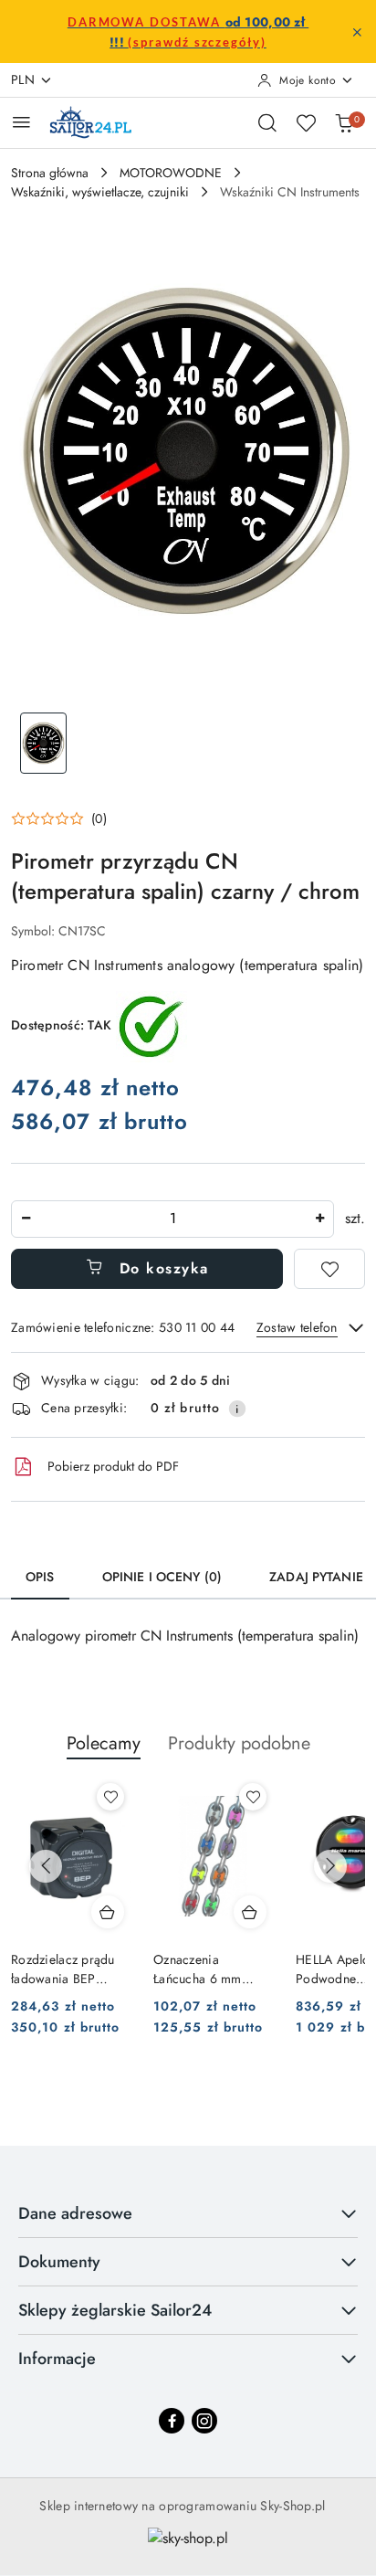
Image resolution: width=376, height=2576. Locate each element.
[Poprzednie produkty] (46, 1866)
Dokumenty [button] (59, 2262)
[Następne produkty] (330, 1866)
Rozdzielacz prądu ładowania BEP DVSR (63, 1969)
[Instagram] (204, 2421)
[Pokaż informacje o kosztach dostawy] (237, 1409)
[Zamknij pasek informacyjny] (357, 32)
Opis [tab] (40, 1577)
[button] (59, 818)
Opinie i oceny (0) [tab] (162, 1577)
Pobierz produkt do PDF (113, 1466)
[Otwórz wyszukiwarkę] (267, 122)
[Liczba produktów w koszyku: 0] (344, 122)
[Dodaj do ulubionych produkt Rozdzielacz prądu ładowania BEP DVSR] (110, 1797)
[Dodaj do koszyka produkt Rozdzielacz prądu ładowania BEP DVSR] (108, 1912)
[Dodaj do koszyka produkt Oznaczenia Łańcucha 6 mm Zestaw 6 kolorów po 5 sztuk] (250, 1912)
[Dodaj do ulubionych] (329, 1269)
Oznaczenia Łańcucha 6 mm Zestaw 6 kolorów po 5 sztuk (213, 1969)
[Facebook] (172, 2421)
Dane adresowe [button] (75, 2213)
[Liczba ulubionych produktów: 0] (306, 122)
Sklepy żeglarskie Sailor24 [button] (115, 2310)
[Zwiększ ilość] (319, 1219)
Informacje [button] (57, 2359)
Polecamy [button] (104, 1743)
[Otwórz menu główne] (21, 122)
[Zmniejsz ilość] (26, 1219)
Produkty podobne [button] (239, 1743)
